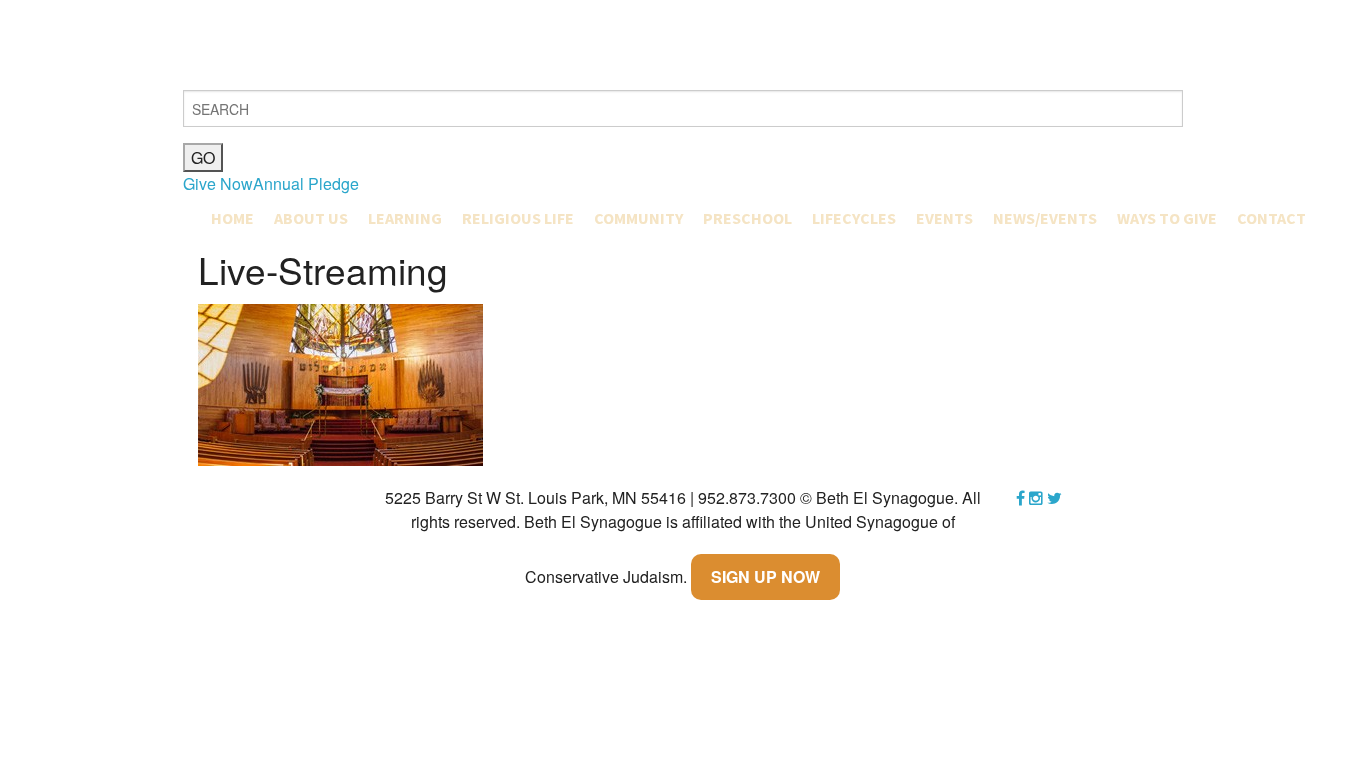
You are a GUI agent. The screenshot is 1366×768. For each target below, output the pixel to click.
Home (232, 218)
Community (638, 218)
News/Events (1045, 218)
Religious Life (518, 218)
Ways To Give (1167, 218)
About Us (311, 218)
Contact (1271, 218)
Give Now (218, 183)
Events (944, 218)
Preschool (747, 218)
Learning (405, 218)
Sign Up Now (765, 576)
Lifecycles (854, 218)
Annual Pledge (306, 183)
